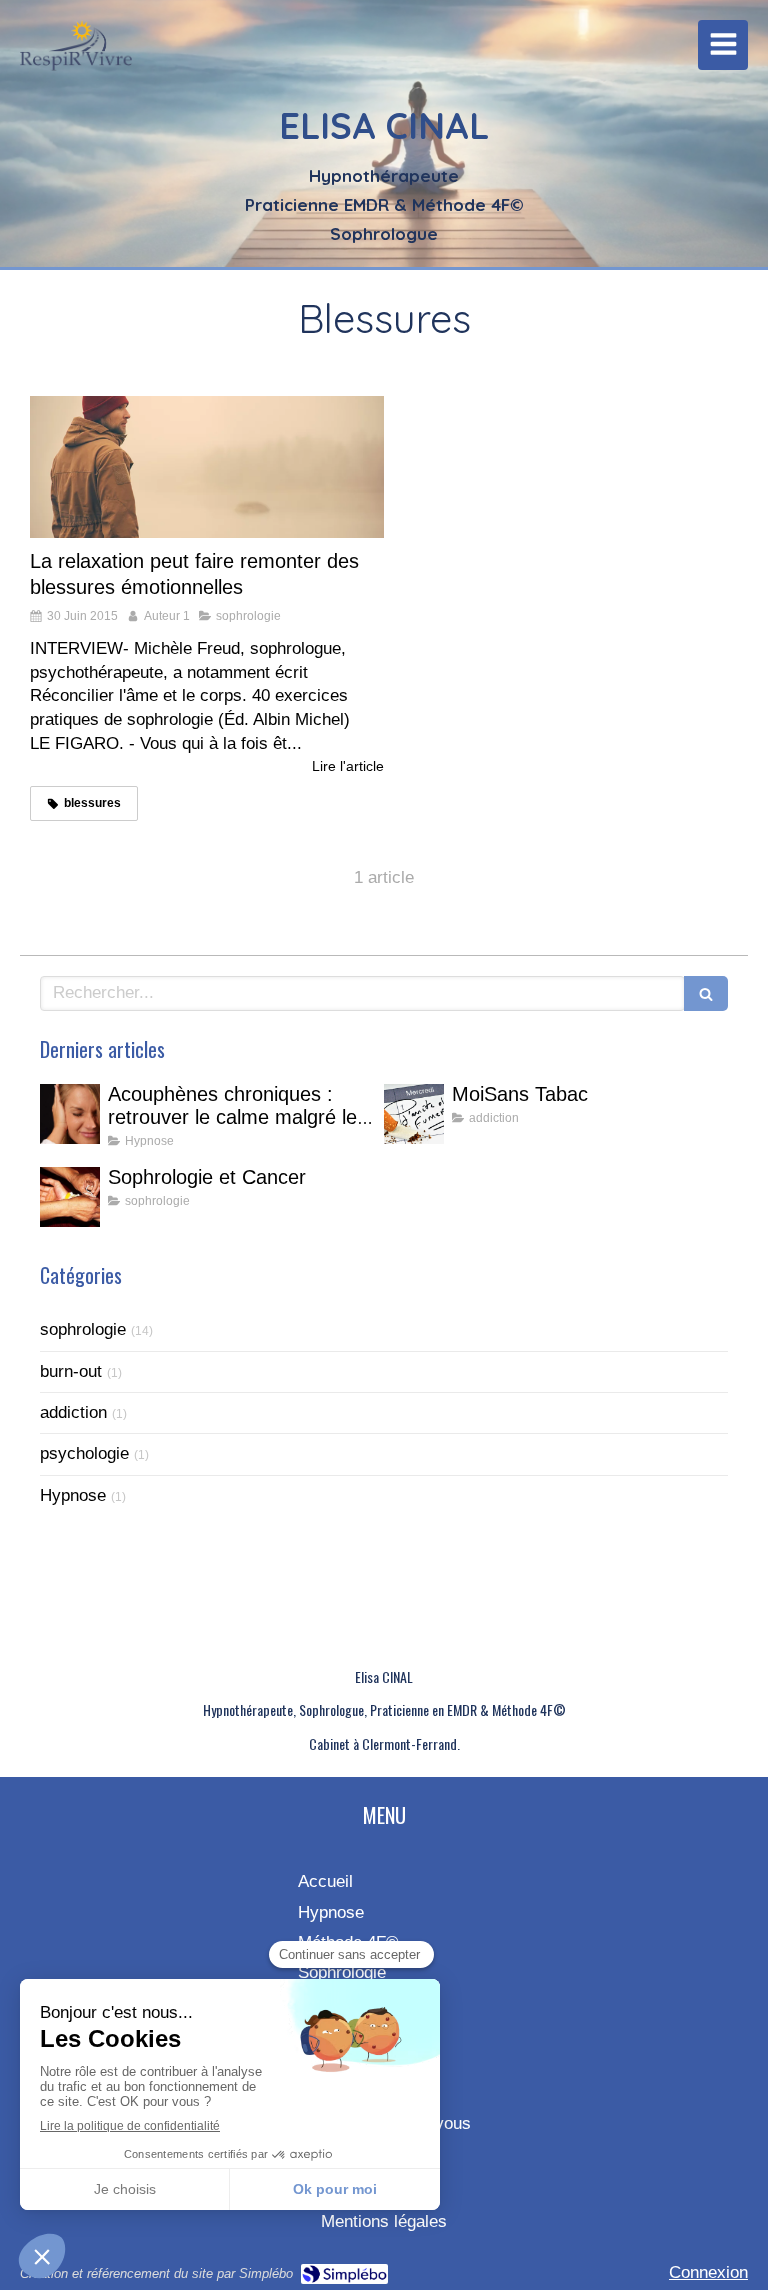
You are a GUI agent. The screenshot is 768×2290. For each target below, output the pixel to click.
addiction (73, 1412)
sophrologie (83, 1329)
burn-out (71, 1371)
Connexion (708, 2272)
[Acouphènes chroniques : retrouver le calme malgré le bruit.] (70, 1114)
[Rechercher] (706, 993)
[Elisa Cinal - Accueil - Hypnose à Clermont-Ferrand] (76, 50)
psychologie (84, 1453)
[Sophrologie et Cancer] (70, 1197)
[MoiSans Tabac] (414, 1114)
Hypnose (73, 1495)
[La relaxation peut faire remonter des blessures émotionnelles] (207, 467)
